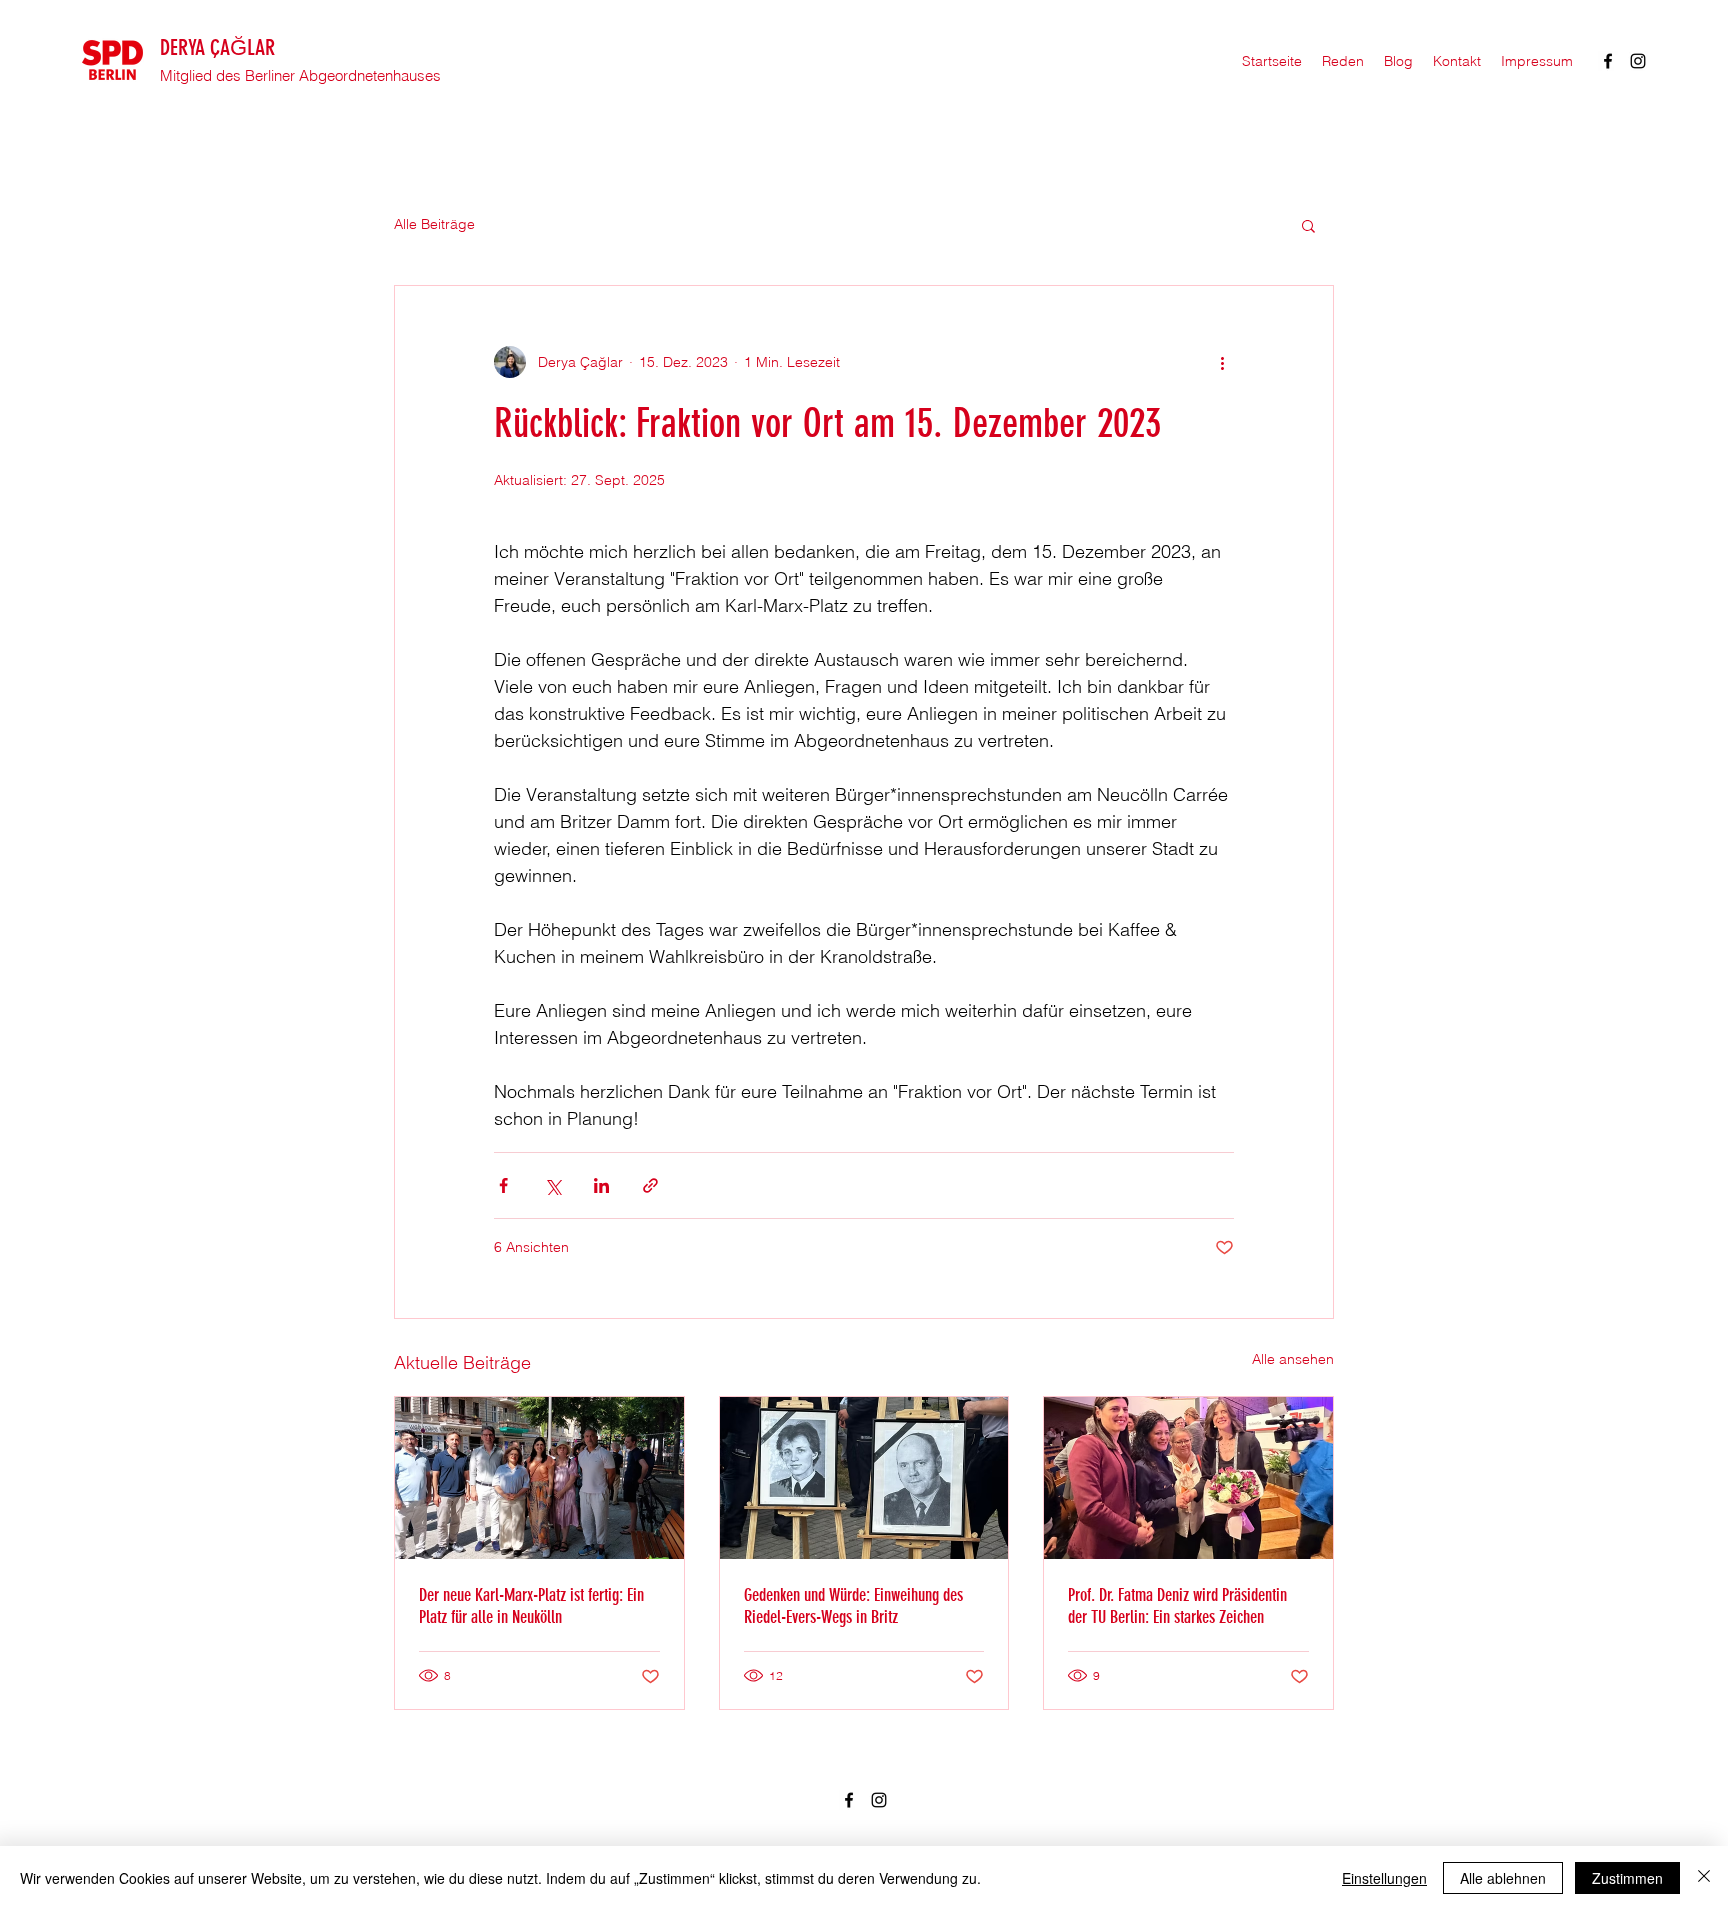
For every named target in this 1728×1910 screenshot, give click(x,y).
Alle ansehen (1293, 1359)
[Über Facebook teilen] (503, 1185)
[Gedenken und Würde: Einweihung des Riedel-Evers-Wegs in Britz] (864, 1478)
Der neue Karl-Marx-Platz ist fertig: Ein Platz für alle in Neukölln (531, 1606)
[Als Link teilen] (650, 1185)
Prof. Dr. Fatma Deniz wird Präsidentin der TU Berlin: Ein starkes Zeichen (1177, 1606)
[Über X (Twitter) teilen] (552, 1185)
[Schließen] (1704, 1878)
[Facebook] (1608, 61)
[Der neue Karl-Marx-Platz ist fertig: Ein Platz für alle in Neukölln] (539, 1478)
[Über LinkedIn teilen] (601, 1185)
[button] (1308, 225)
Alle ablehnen (1503, 1878)
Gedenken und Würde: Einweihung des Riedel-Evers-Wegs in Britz (853, 1606)
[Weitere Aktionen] (1222, 362)
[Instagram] (1638, 61)
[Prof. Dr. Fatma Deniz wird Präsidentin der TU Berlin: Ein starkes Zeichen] (1188, 1478)
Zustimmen (1627, 1878)
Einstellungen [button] (1384, 1878)
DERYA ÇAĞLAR (217, 47)
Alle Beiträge (434, 224)
